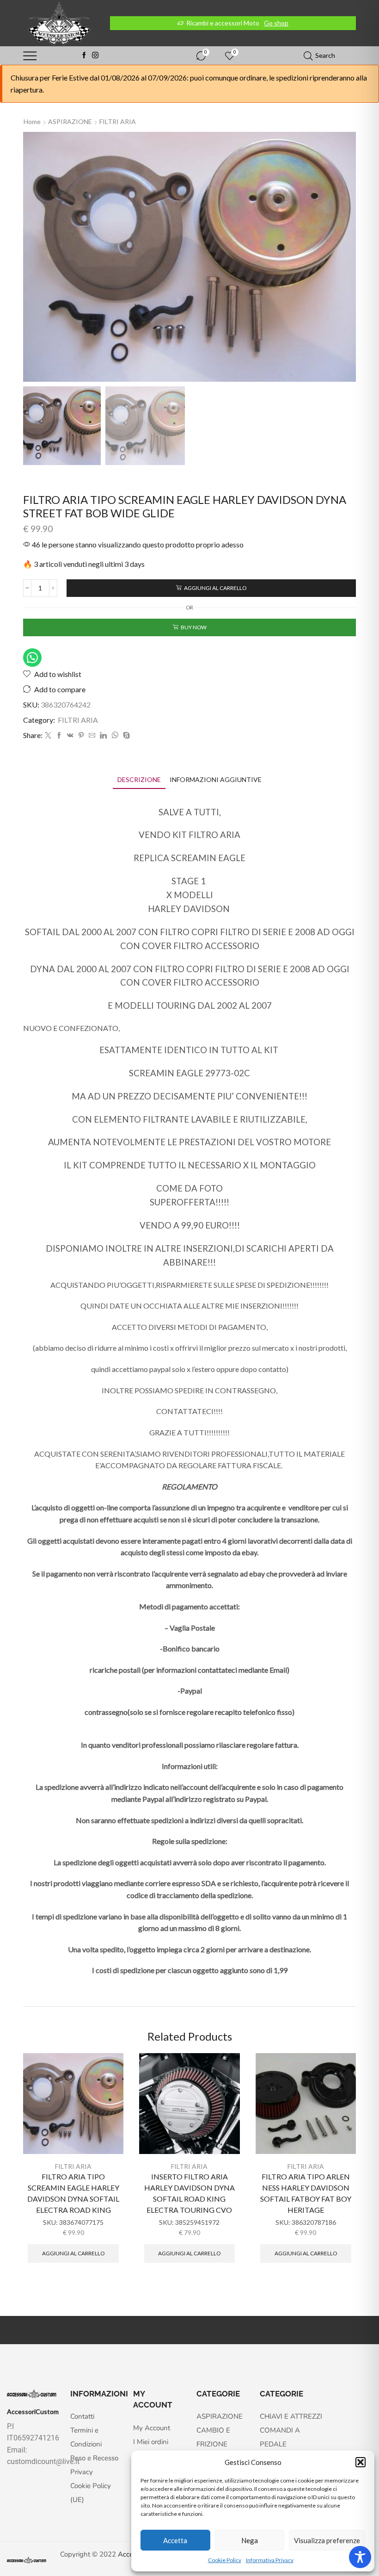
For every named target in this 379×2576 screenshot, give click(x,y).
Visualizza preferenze (327, 2540)
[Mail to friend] (92, 736)
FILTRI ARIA (118, 121)
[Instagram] (95, 56)
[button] (361, 2462)
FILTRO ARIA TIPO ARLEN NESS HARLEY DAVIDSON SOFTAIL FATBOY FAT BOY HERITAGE (306, 2193)
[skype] (125, 736)
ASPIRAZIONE (70, 121)
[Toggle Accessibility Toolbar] (360, 2557)
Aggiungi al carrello (215, 588)
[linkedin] (103, 736)
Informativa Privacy (270, 2560)
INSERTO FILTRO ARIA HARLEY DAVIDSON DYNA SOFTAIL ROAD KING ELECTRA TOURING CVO (189, 2193)
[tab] (139, 779)
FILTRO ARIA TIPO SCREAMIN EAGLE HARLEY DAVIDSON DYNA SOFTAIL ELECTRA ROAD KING (73, 2193)
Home (32, 121)
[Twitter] (48, 736)
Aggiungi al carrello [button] (73, 2253)
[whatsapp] (115, 736)
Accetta (175, 2540)
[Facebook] (84, 56)
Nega (250, 2540)
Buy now (194, 627)
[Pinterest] (81, 736)
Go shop (276, 23)
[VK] (70, 736)
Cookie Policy (225, 2560)
